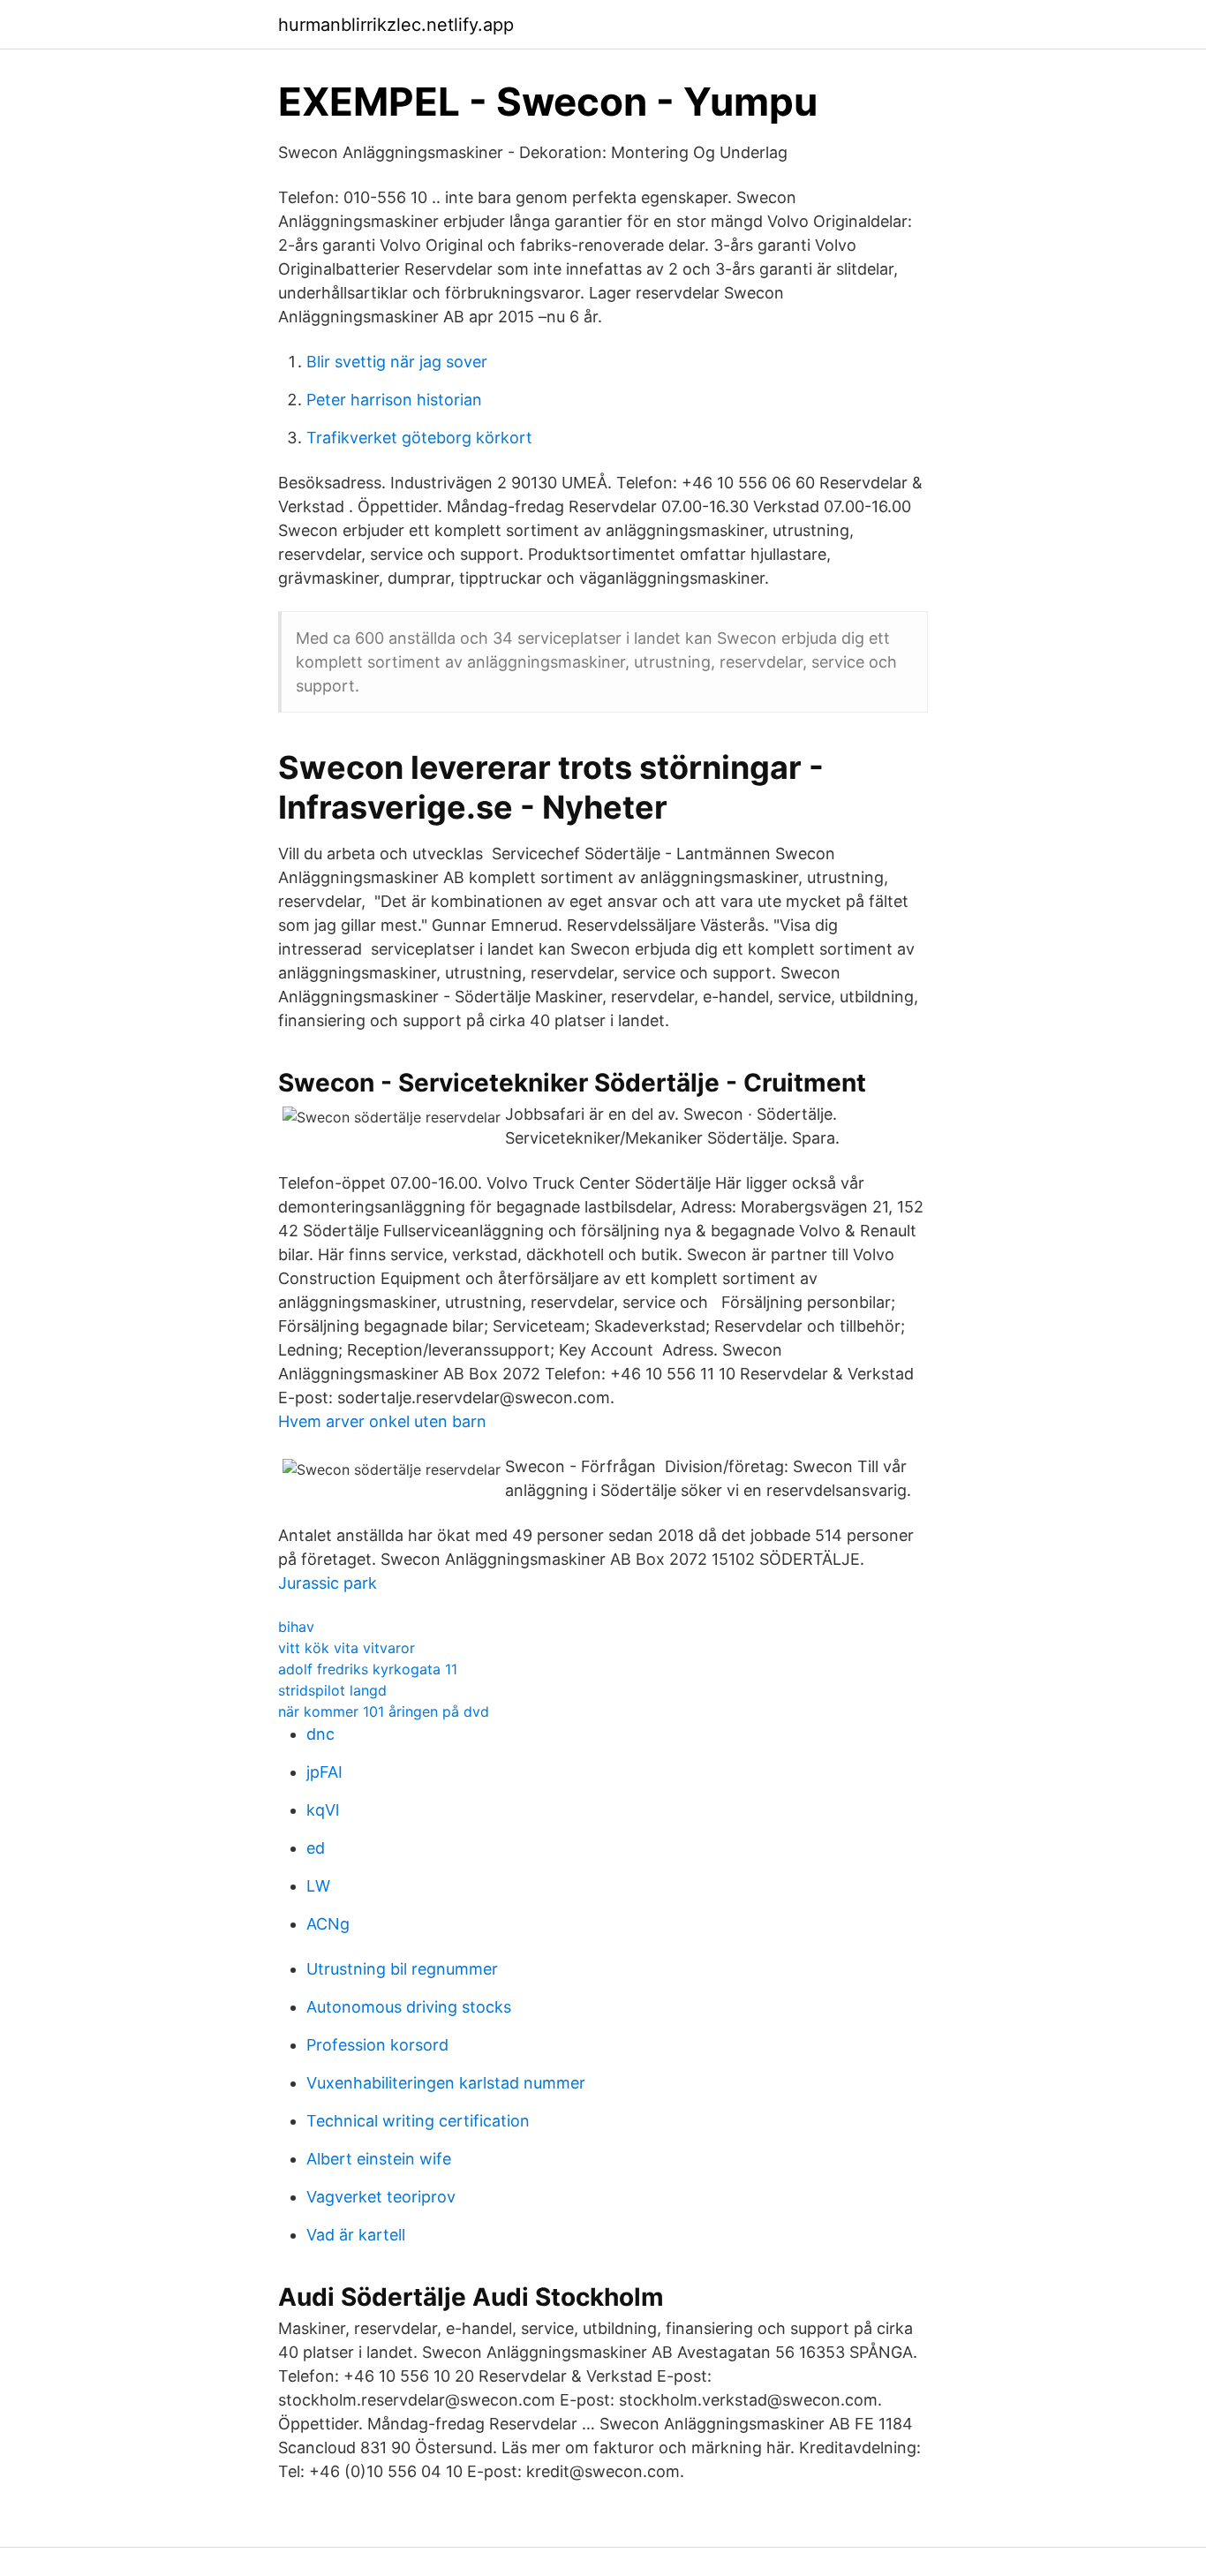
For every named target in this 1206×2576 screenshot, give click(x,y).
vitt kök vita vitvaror (347, 1648)
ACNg (328, 1924)
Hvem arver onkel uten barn (382, 1421)
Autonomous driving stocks (409, 2007)
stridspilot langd (332, 1690)
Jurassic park (328, 1583)
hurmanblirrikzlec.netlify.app (396, 25)
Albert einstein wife (379, 2159)
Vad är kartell (356, 2235)
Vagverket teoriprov (381, 2197)
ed (316, 1848)
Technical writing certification (418, 2121)
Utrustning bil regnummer (402, 1969)
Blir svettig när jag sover (397, 362)
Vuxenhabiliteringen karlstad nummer (446, 2083)
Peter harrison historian (394, 400)
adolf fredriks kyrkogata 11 (368, 1669)
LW (318, 1886)
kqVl (323, 1810)
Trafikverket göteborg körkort (419, 438)
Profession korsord (377, 2045)
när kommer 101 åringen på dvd (384, 1711)
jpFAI (324, 1772)
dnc (320, 1734)
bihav (296, 1627)
